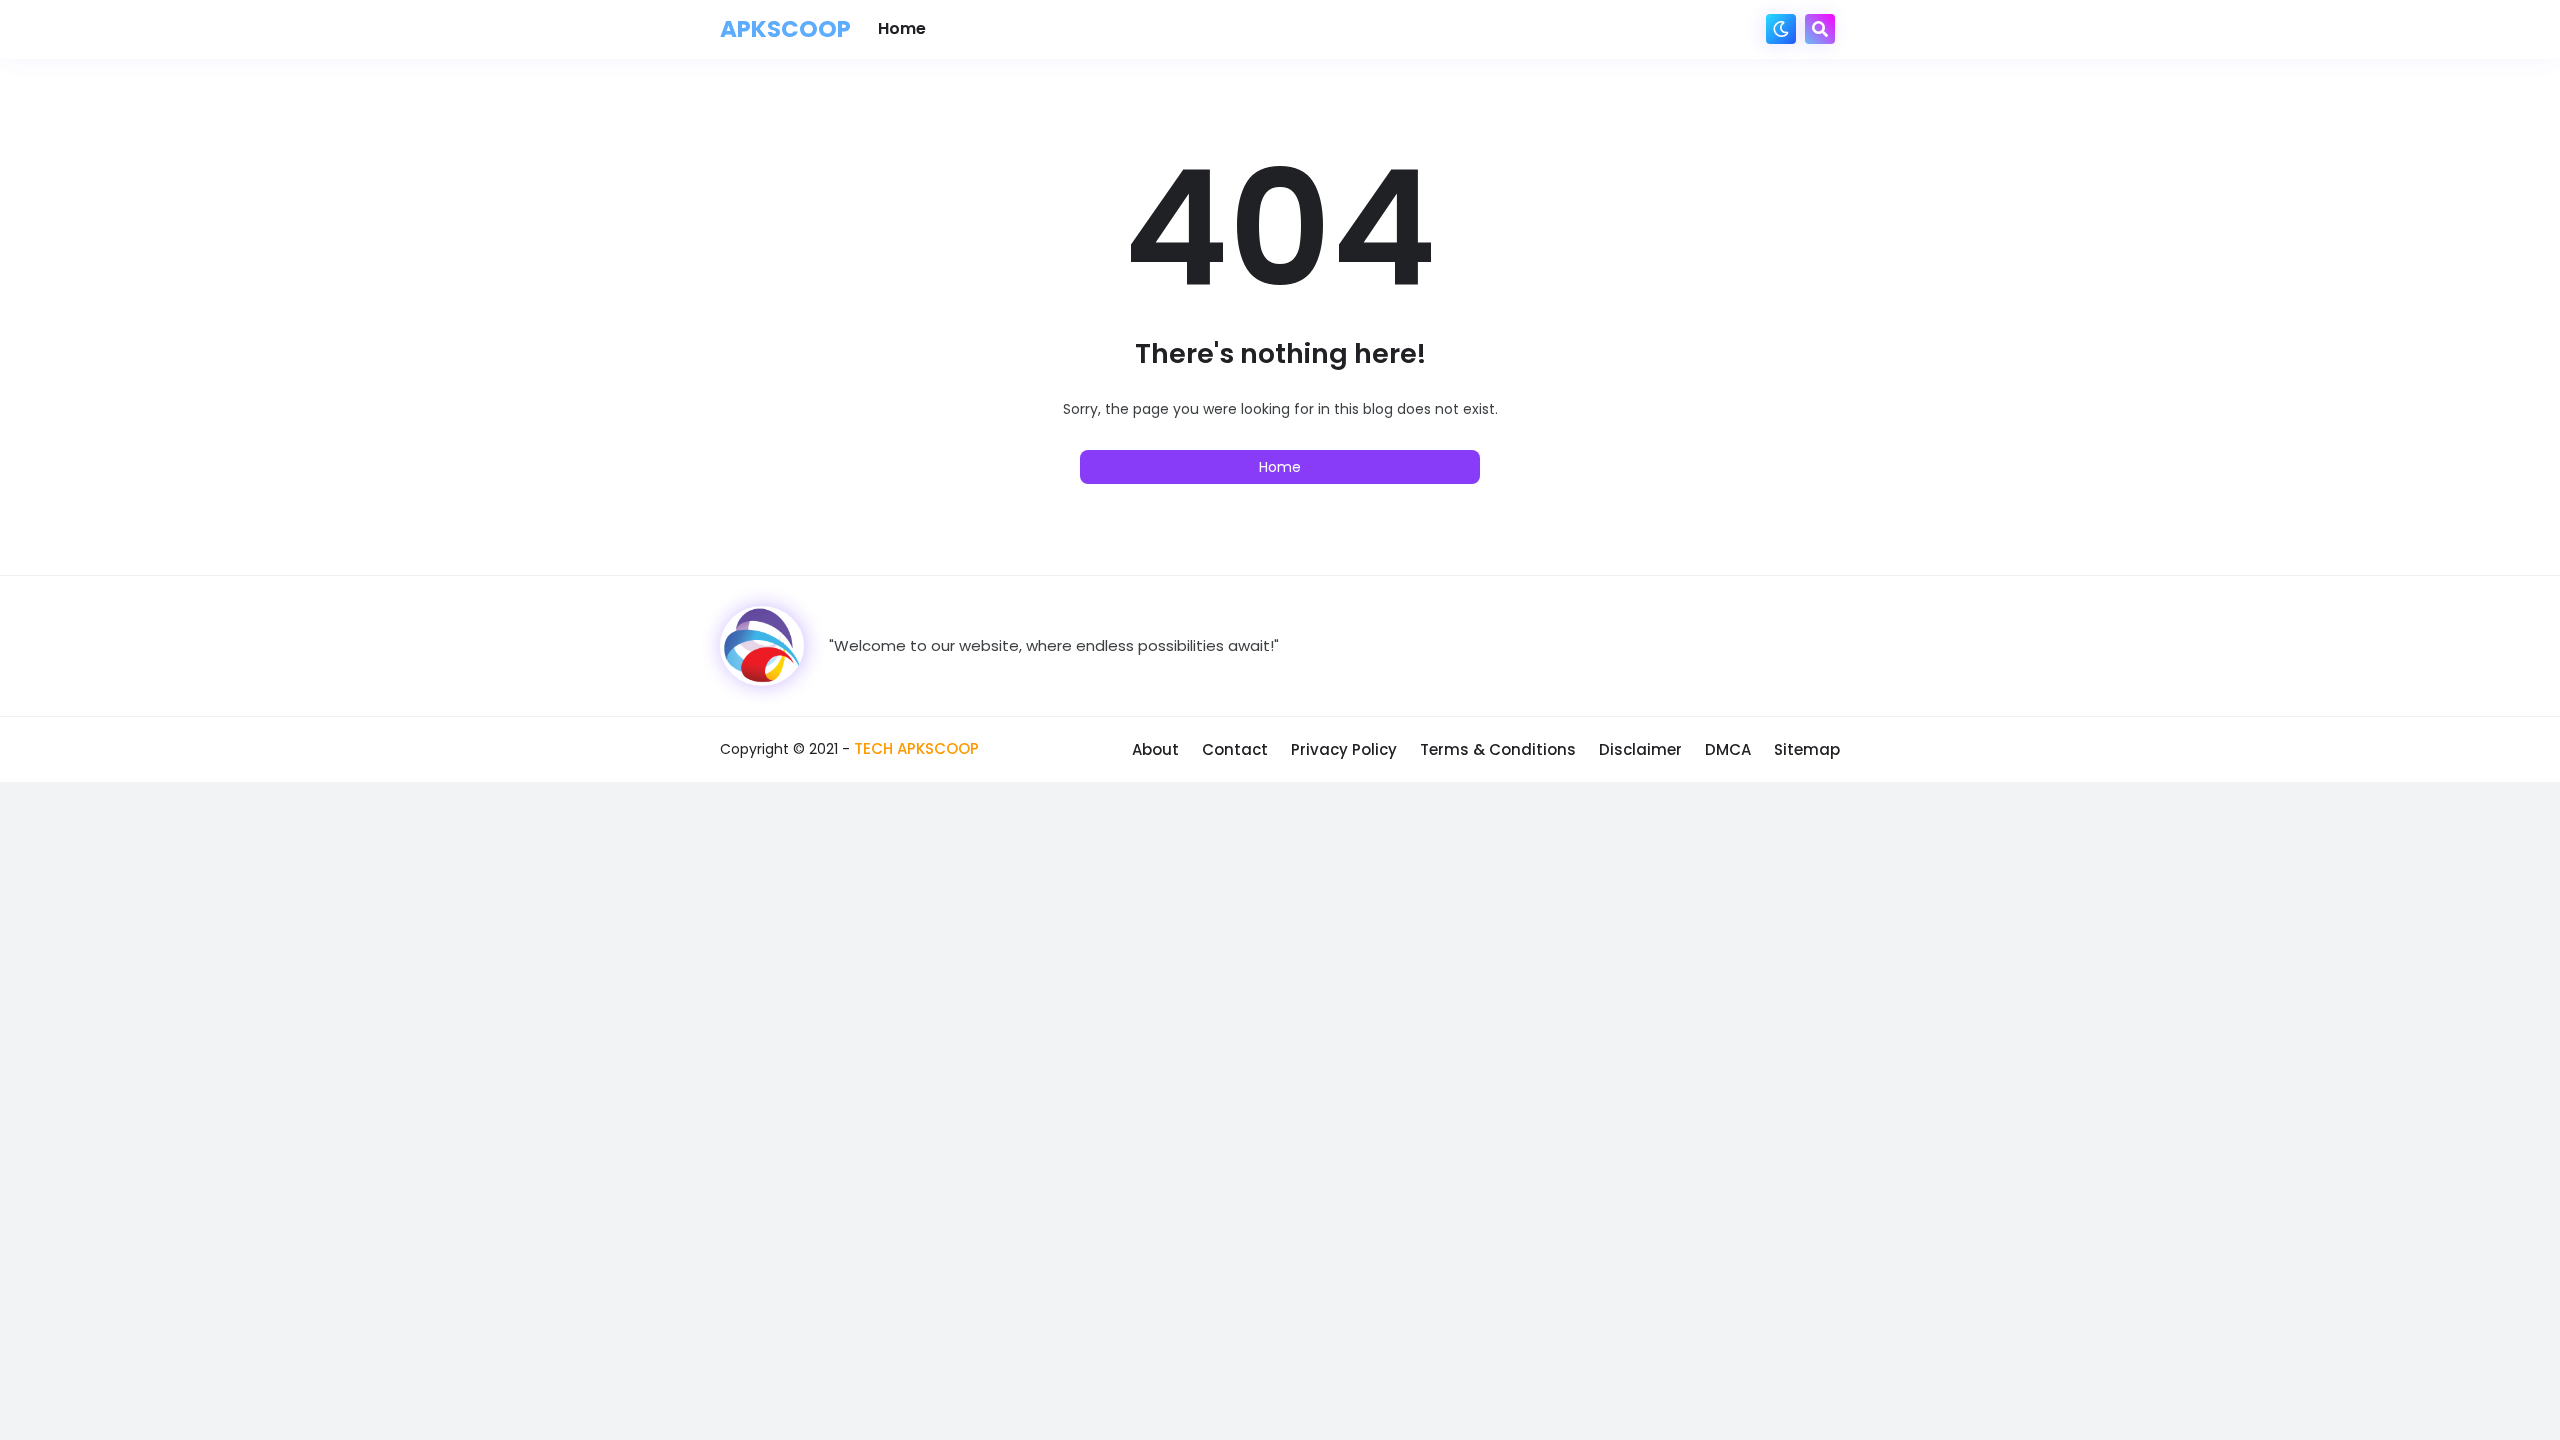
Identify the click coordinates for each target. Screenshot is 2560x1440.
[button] (1781, 29)
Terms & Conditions (1498, 749)
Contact (1235, 749)
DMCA (1728, 749)
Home (1280, 467)
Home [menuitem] (902, 28)
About (1155, 749)
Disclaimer (1640, 749)
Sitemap (1807, 749)
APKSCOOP (785, 29)
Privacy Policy (1344, 749)
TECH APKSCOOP (916, 748)
